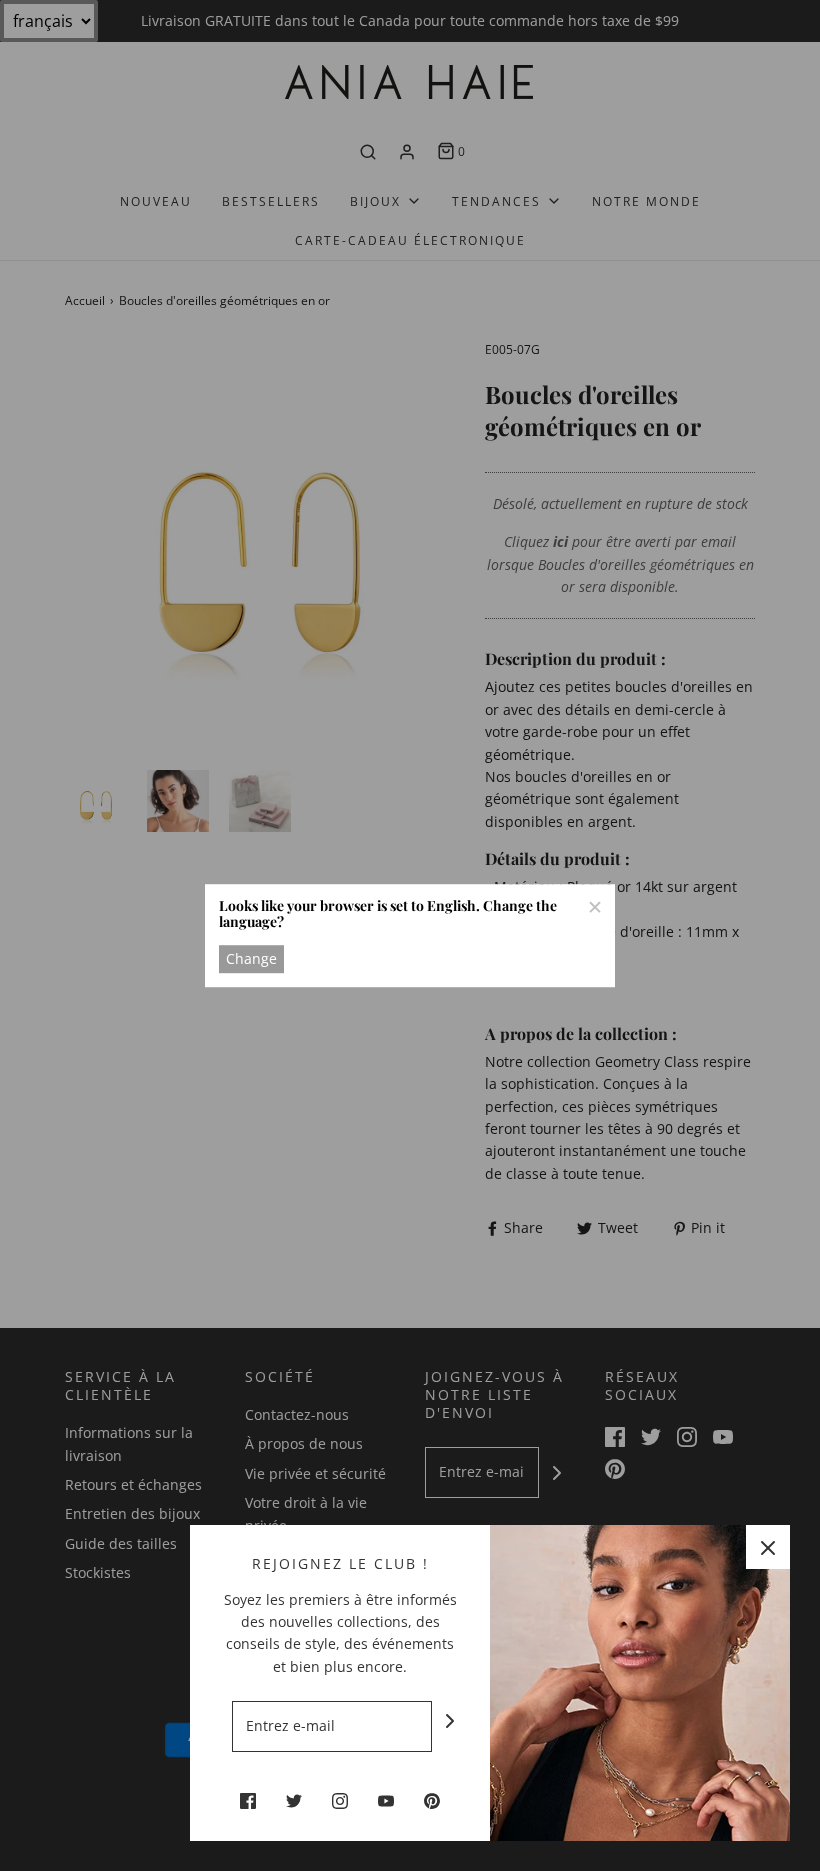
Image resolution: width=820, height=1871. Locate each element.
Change (251, 958)
